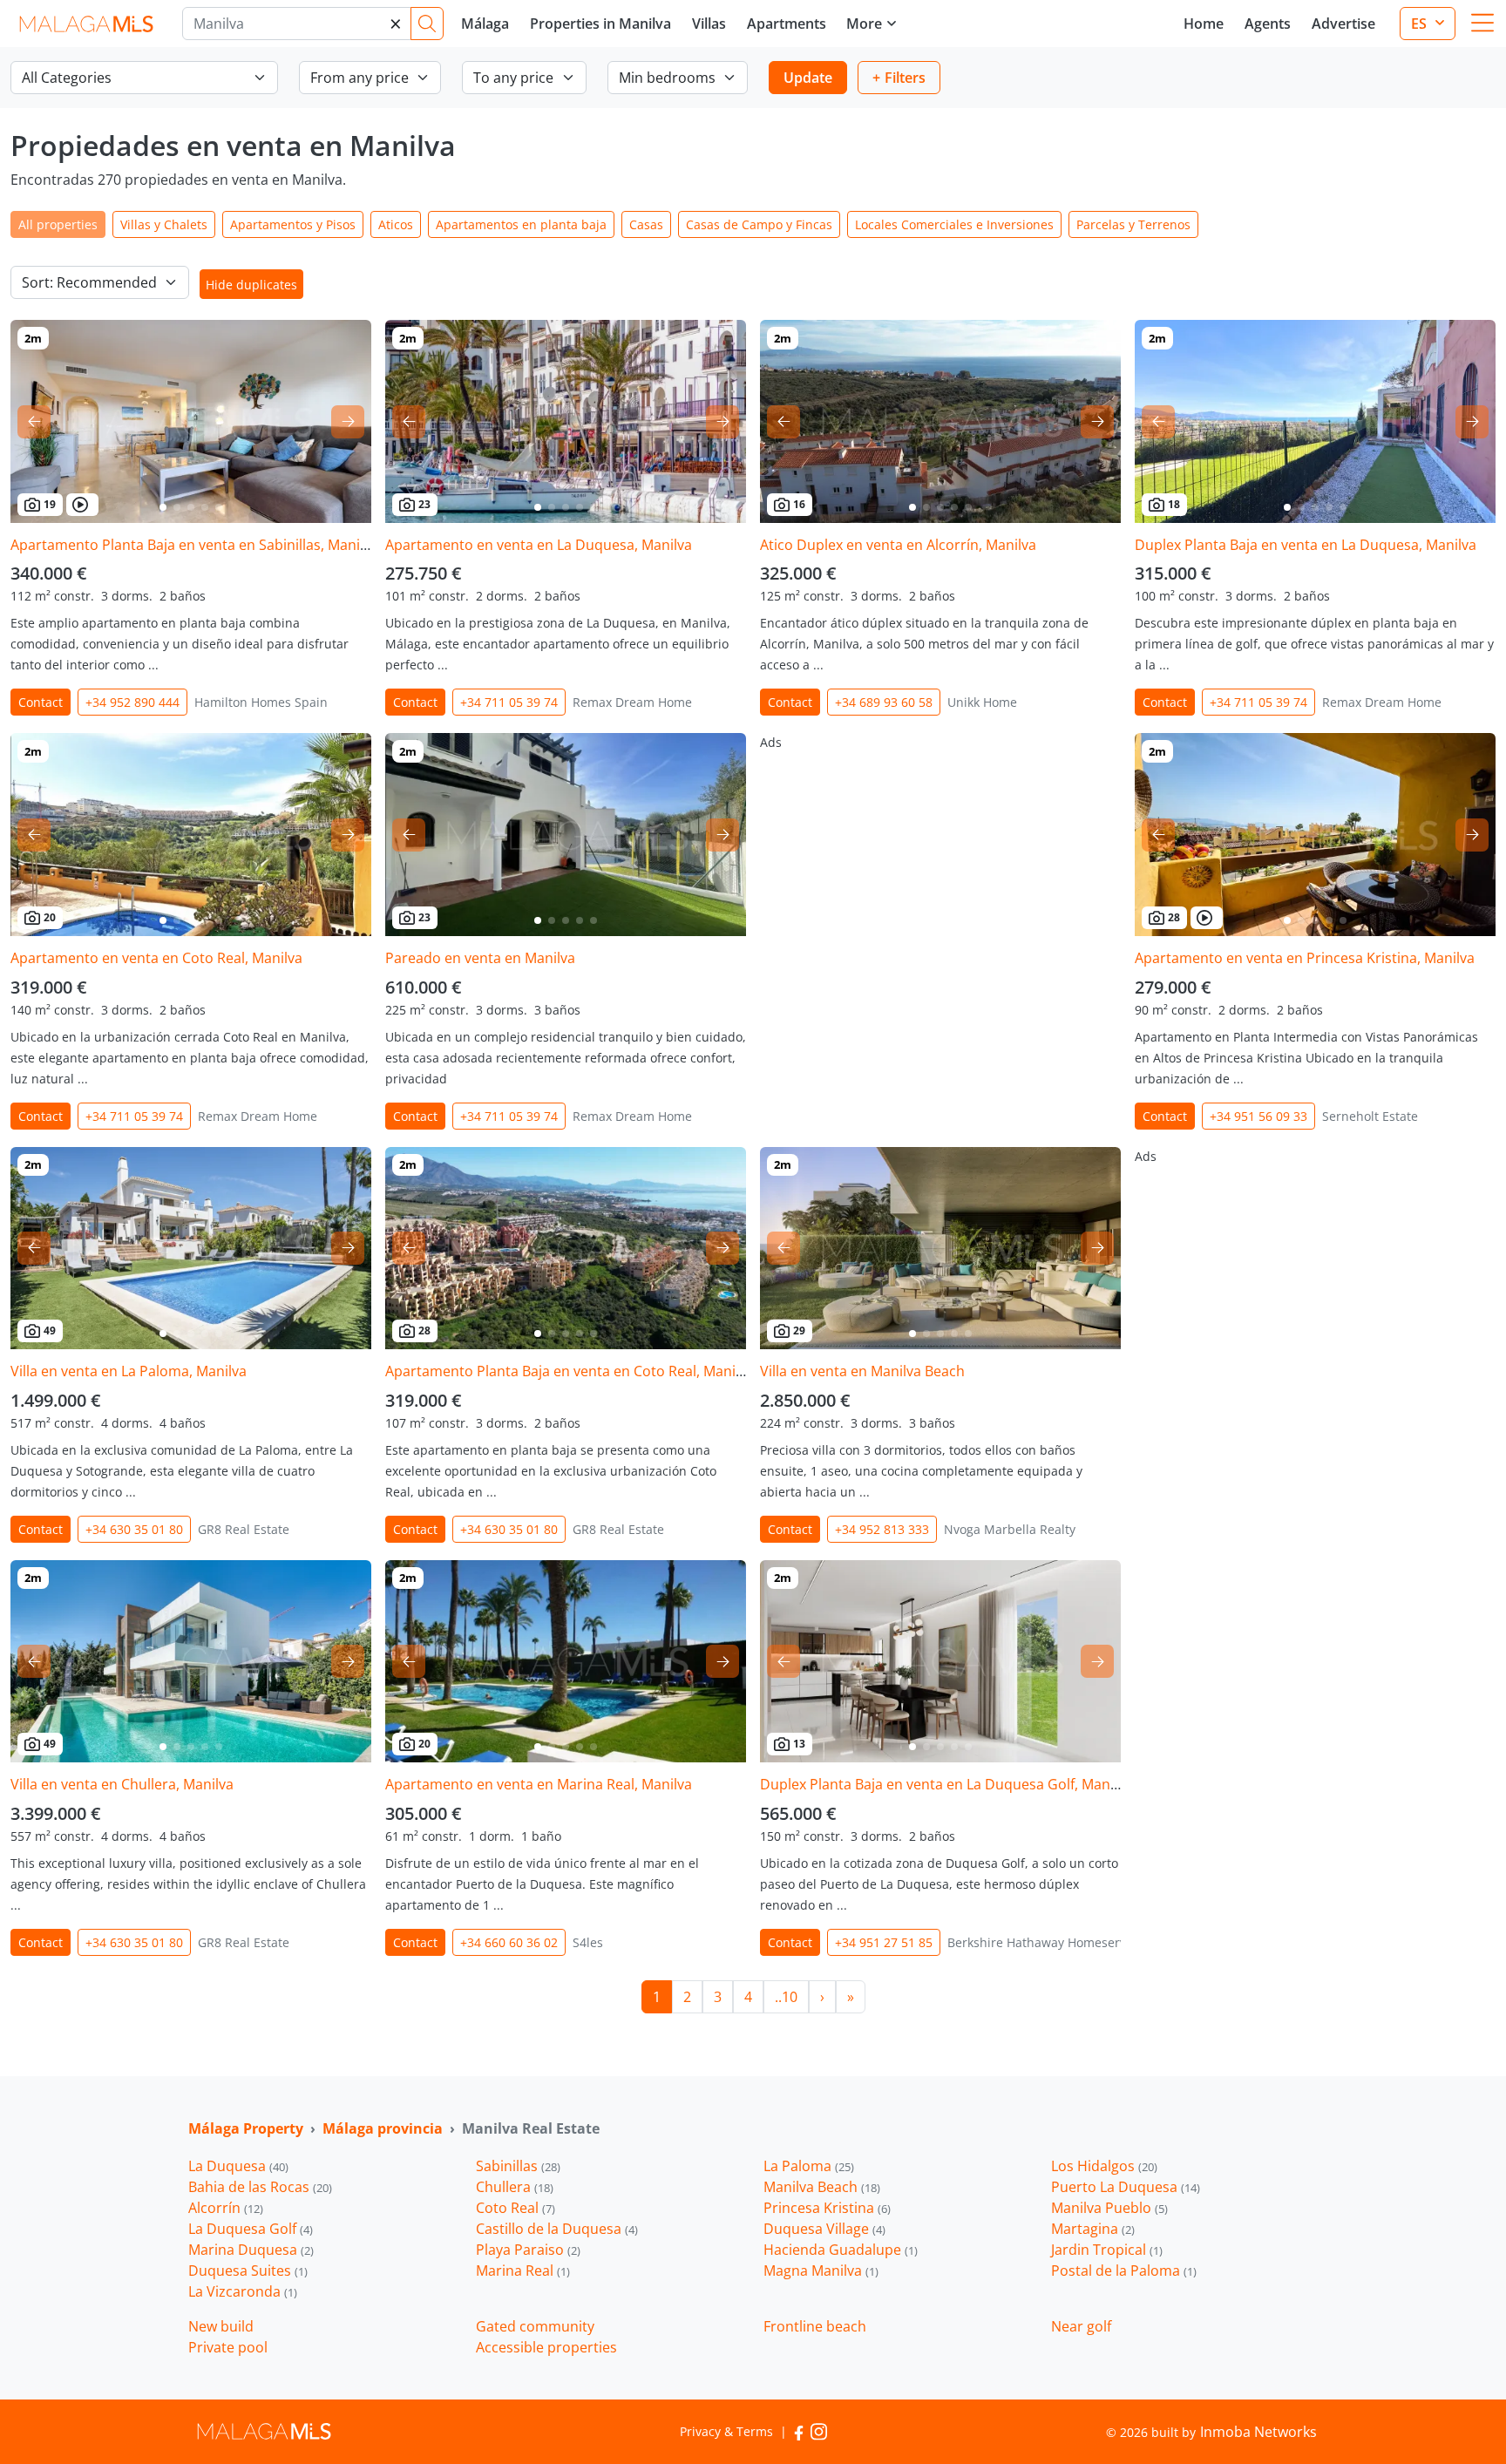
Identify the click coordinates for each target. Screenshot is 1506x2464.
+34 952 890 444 (132, 702)
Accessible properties (546, 2347)
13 (799, 1744)
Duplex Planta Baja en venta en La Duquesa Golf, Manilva (946, 1784)
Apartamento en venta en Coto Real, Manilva (156, 958)
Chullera (515, 2187)
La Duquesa (238, 2166)
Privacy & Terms (726, 2431)
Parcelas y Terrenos (1133, 224)
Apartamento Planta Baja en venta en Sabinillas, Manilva (194, 545)
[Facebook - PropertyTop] (799, 2431)
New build (221, 2326)
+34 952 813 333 (882, 1529)
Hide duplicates (251, 285)
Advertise (1343, 24)
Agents (1268, 24)
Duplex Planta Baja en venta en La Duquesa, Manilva (1306, 545)
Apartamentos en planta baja (521, 224)
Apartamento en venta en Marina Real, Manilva (539, 1784)
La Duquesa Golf (251, 2229)
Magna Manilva (821, 2271)
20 (50, 917)
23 (424, 504)
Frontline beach (815, 2326)
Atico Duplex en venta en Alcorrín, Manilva (898, 545)
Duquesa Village (824, 2229)
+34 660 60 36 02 (509, 1942)
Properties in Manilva (600, 24)
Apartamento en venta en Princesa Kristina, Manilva (1305, 958)
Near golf (1081, 2326)
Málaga (485, 24)
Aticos (396, 224)
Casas (646, 224)
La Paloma (809, 2166)
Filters (905, 78)
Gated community (535, 2326)
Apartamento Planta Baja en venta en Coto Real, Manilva (570, 1371)
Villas (709, 24)
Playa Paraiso (528, 2250)
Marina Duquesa (251, 2250)
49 (50, 1330)
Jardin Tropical (1107, 2250)
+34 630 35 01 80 (134, 1529)
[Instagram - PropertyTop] (819, 2431)
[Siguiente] (348, 422)
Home (1204, 24)
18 (1174, 504)
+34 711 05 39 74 (509, 702)
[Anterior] (34, 422)
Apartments (787, 24)
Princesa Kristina (827, 2208)
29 (799, 1330)
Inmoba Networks (1258, 2432)
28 (1174, 917)
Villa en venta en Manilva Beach (862, 1371)
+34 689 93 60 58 (884, 702)
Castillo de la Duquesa (557, 2229)
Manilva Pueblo (1109, 2208)
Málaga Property (246, 2128)
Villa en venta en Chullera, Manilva (122, 1784)
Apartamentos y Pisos (293, 224)
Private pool (228, 2347)
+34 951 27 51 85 (884, 1942)
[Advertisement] (940, 855)
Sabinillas (518, 2166)
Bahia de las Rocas (260, 2187)
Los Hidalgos (1104, 2166)
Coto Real (516, 2208)
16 (799, 504)
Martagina (1093, 2229)
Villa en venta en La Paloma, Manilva (129, 1371)
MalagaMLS (86, 24)
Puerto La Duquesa (1126, 2187)
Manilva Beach (822, 2187)
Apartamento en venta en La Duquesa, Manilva (539, 545)
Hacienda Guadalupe (841, 2250)
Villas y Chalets (164, 224)
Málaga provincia (383, 2128)
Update (808, 78)
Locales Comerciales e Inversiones (954, 224)
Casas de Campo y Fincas (759, 224)
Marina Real (523, 2271)
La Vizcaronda (243, 2291)
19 (50, 504)
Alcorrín (226, 2208)
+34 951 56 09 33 (1258, 1116)
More (864, 24)
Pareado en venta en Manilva (480, 958)
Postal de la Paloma (1124, 2271)
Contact (41, 702)
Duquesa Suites (248, 2271)
